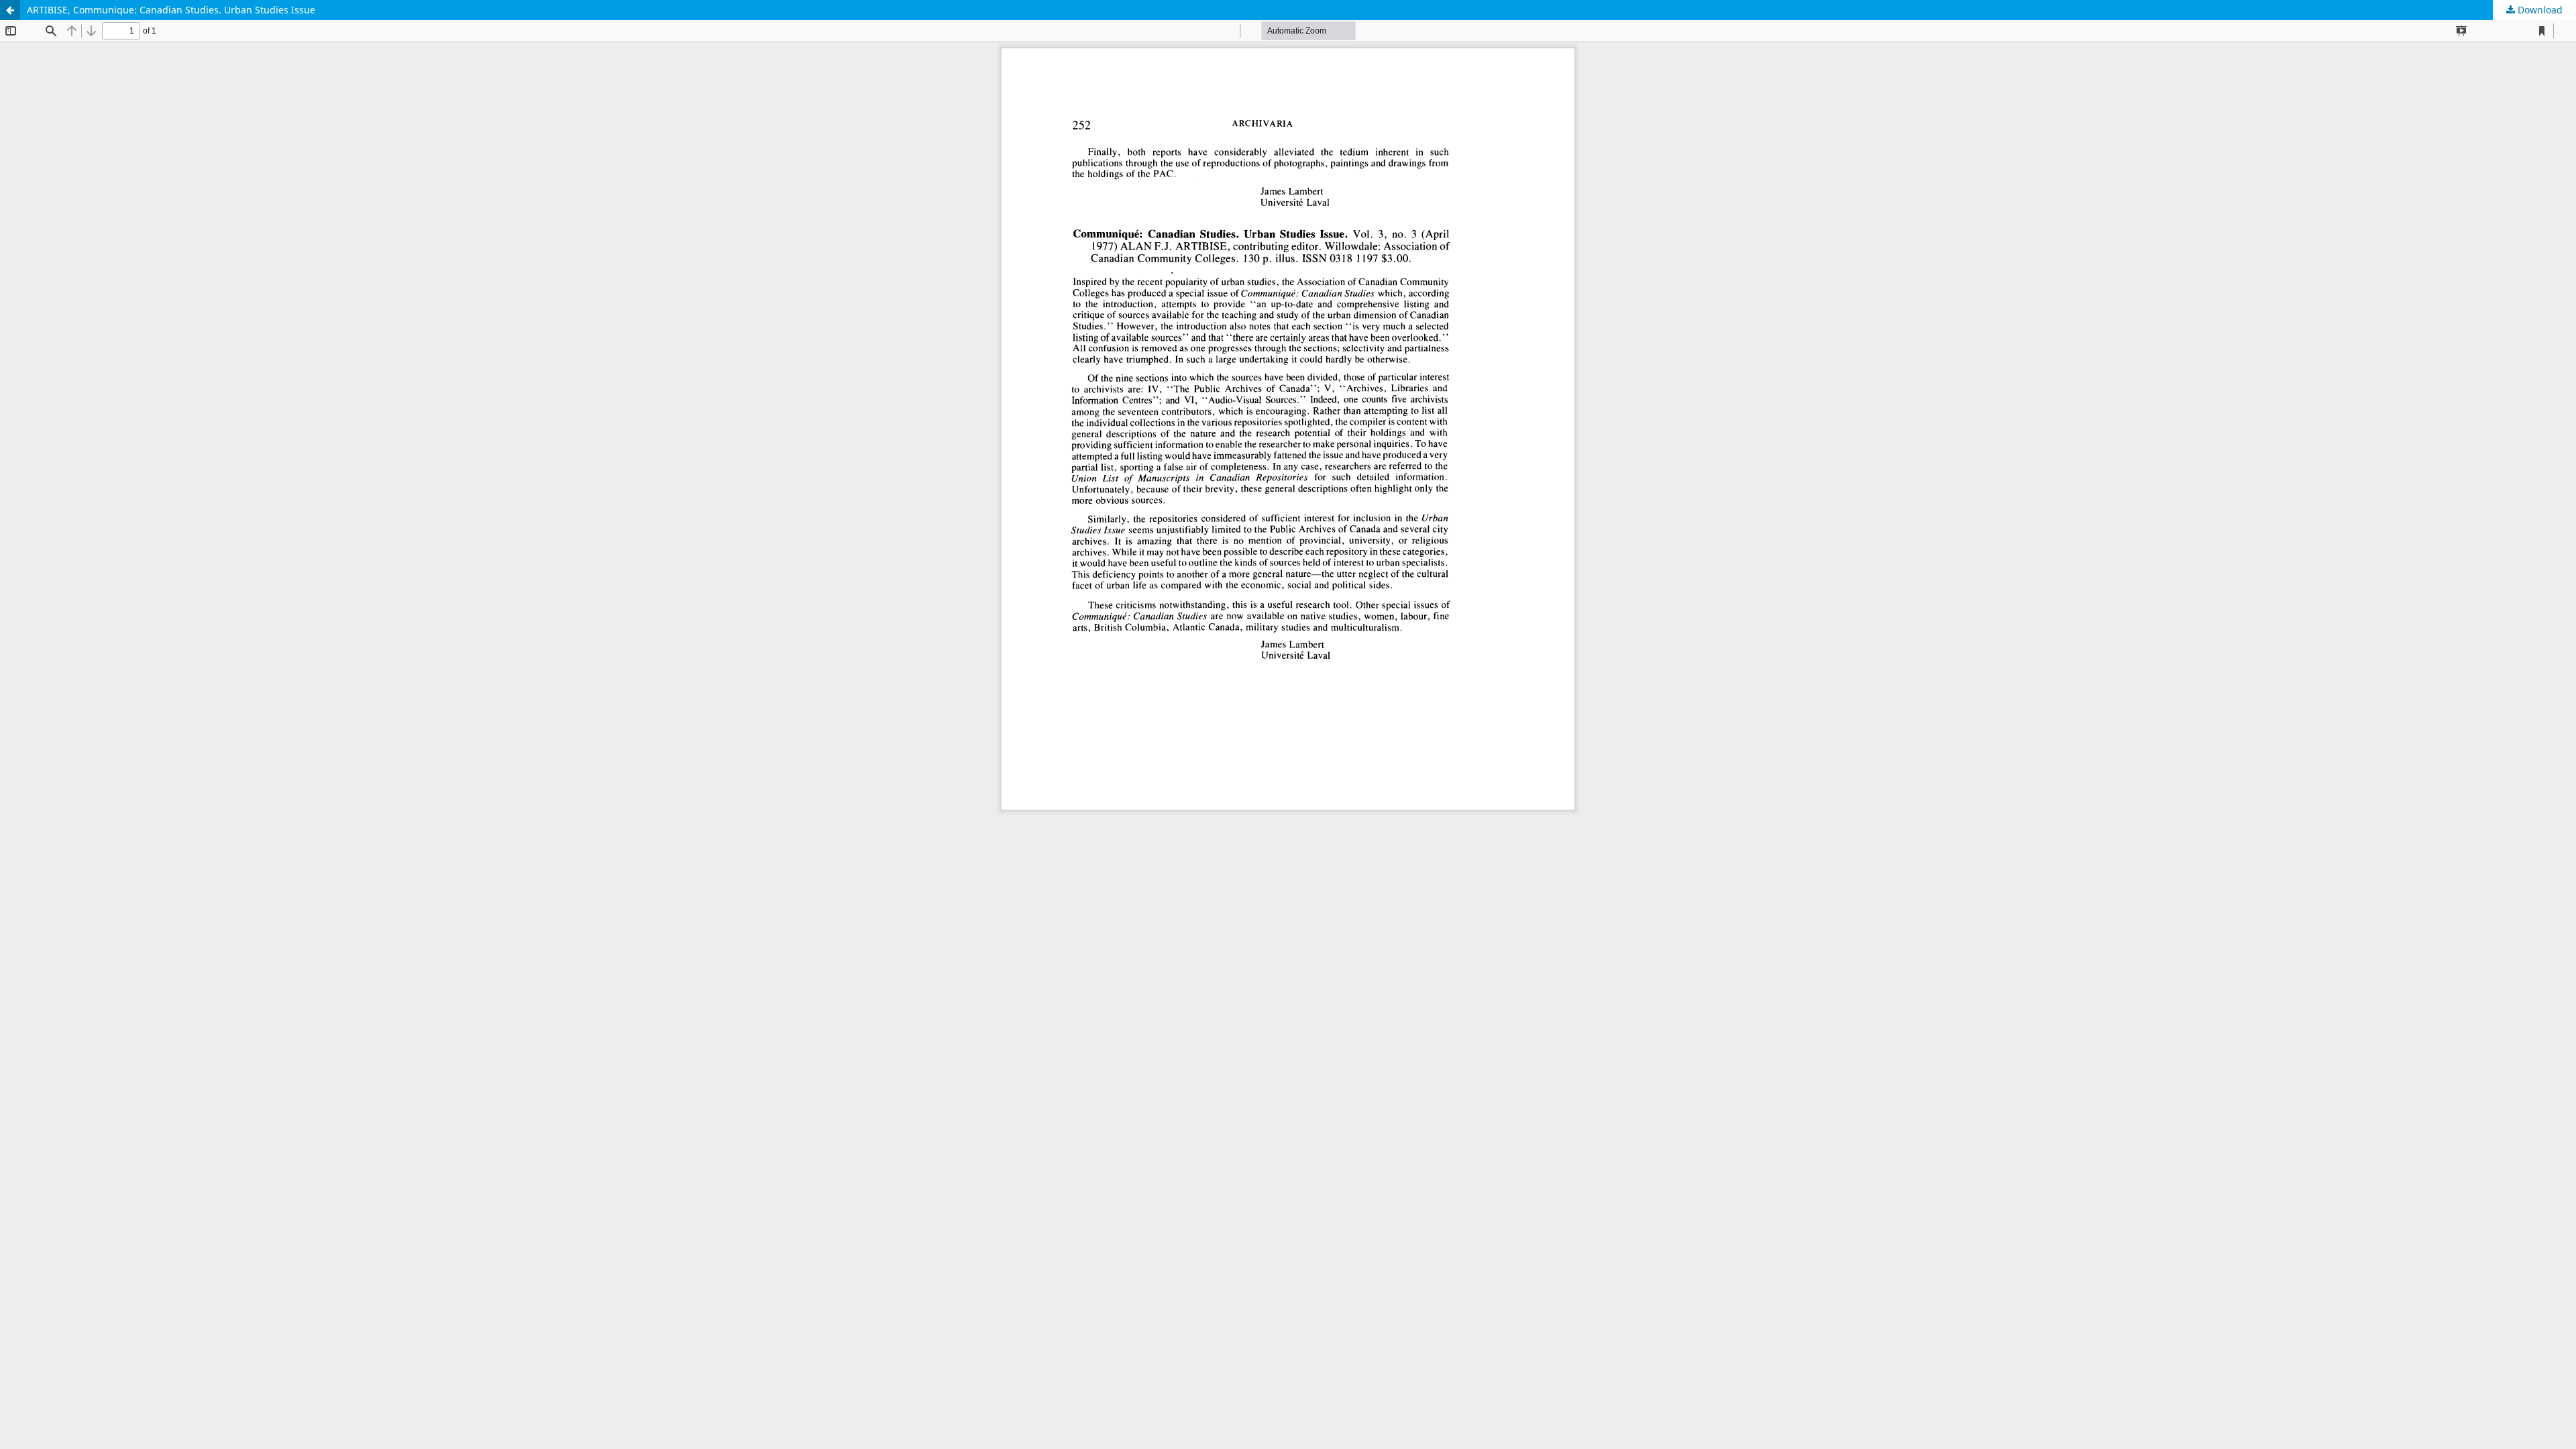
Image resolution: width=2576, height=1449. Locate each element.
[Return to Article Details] (10, 10)
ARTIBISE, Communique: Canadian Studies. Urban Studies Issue (171, 10)
